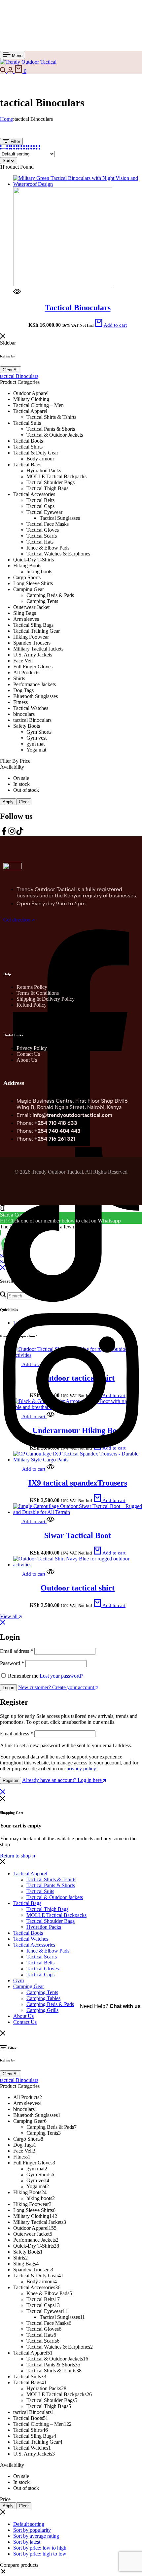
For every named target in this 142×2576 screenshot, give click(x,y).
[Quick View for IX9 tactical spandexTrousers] (50, 1469)
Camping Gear (29, 1986)
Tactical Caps (40, 1974)
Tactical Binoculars (78, 308)
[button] (111, 325)
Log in (8, 1688)
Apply (8, 802)
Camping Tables (43, 1998)
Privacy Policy (32, 1048)
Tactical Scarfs (42, 1957)
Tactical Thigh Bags (47, 1909)
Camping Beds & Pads (50, 2004)
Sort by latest (27, 2542)
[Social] (71, 1300)
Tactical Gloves (43, 1969)
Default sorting (29, 2524)
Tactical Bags (27, 1903)
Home (6, 119)
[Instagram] (12, 833)
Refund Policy (32, 1005)
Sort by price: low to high (40, 2548)
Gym (18, 1980)
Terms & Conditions (38, 993)
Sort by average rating (36, 2536)
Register (11, 1780)
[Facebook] (4, 833)
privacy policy (81, 1769)
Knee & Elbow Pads (48, 1951)
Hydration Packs (44, 1927)
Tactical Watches (31, 1939)
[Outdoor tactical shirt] (78, 1565)
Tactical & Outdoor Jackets (55, 1897)
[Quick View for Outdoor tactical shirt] (50, 1574)
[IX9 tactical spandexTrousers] (78, 1460)
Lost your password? (61, 1676)
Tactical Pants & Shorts (51, 1885)
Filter (15, 141)
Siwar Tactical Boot (78, 1535)
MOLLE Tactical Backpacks (56, 1915)
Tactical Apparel (30, 1873)
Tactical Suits (40, 1891)
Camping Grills (42, 2010)
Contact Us (28, 1054)
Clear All (11, 370)
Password (12, 1663)
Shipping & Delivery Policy (46, 999)
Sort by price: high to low (40, 2554)
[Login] (11, 71)
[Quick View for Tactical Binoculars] (17, 294)
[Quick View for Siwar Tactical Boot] (50, 1521)
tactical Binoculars (19, 376)
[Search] (4, 71)
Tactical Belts (40, 1963)
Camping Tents (42, 1992)
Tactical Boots (28, 1933)
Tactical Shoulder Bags (51, 1921)
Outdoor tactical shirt (78, 1588)
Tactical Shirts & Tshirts (51, 1879)
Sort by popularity (32, 2530)
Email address (17, 1651)
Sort (7, 161)
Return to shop (16, 1856)
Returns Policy (32, 987)
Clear (24, 802)
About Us (27, 1060)
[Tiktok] (20, 833)
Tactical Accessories (34, 1945)
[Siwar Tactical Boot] (78, 1512)
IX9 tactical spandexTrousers (78, 1483)
